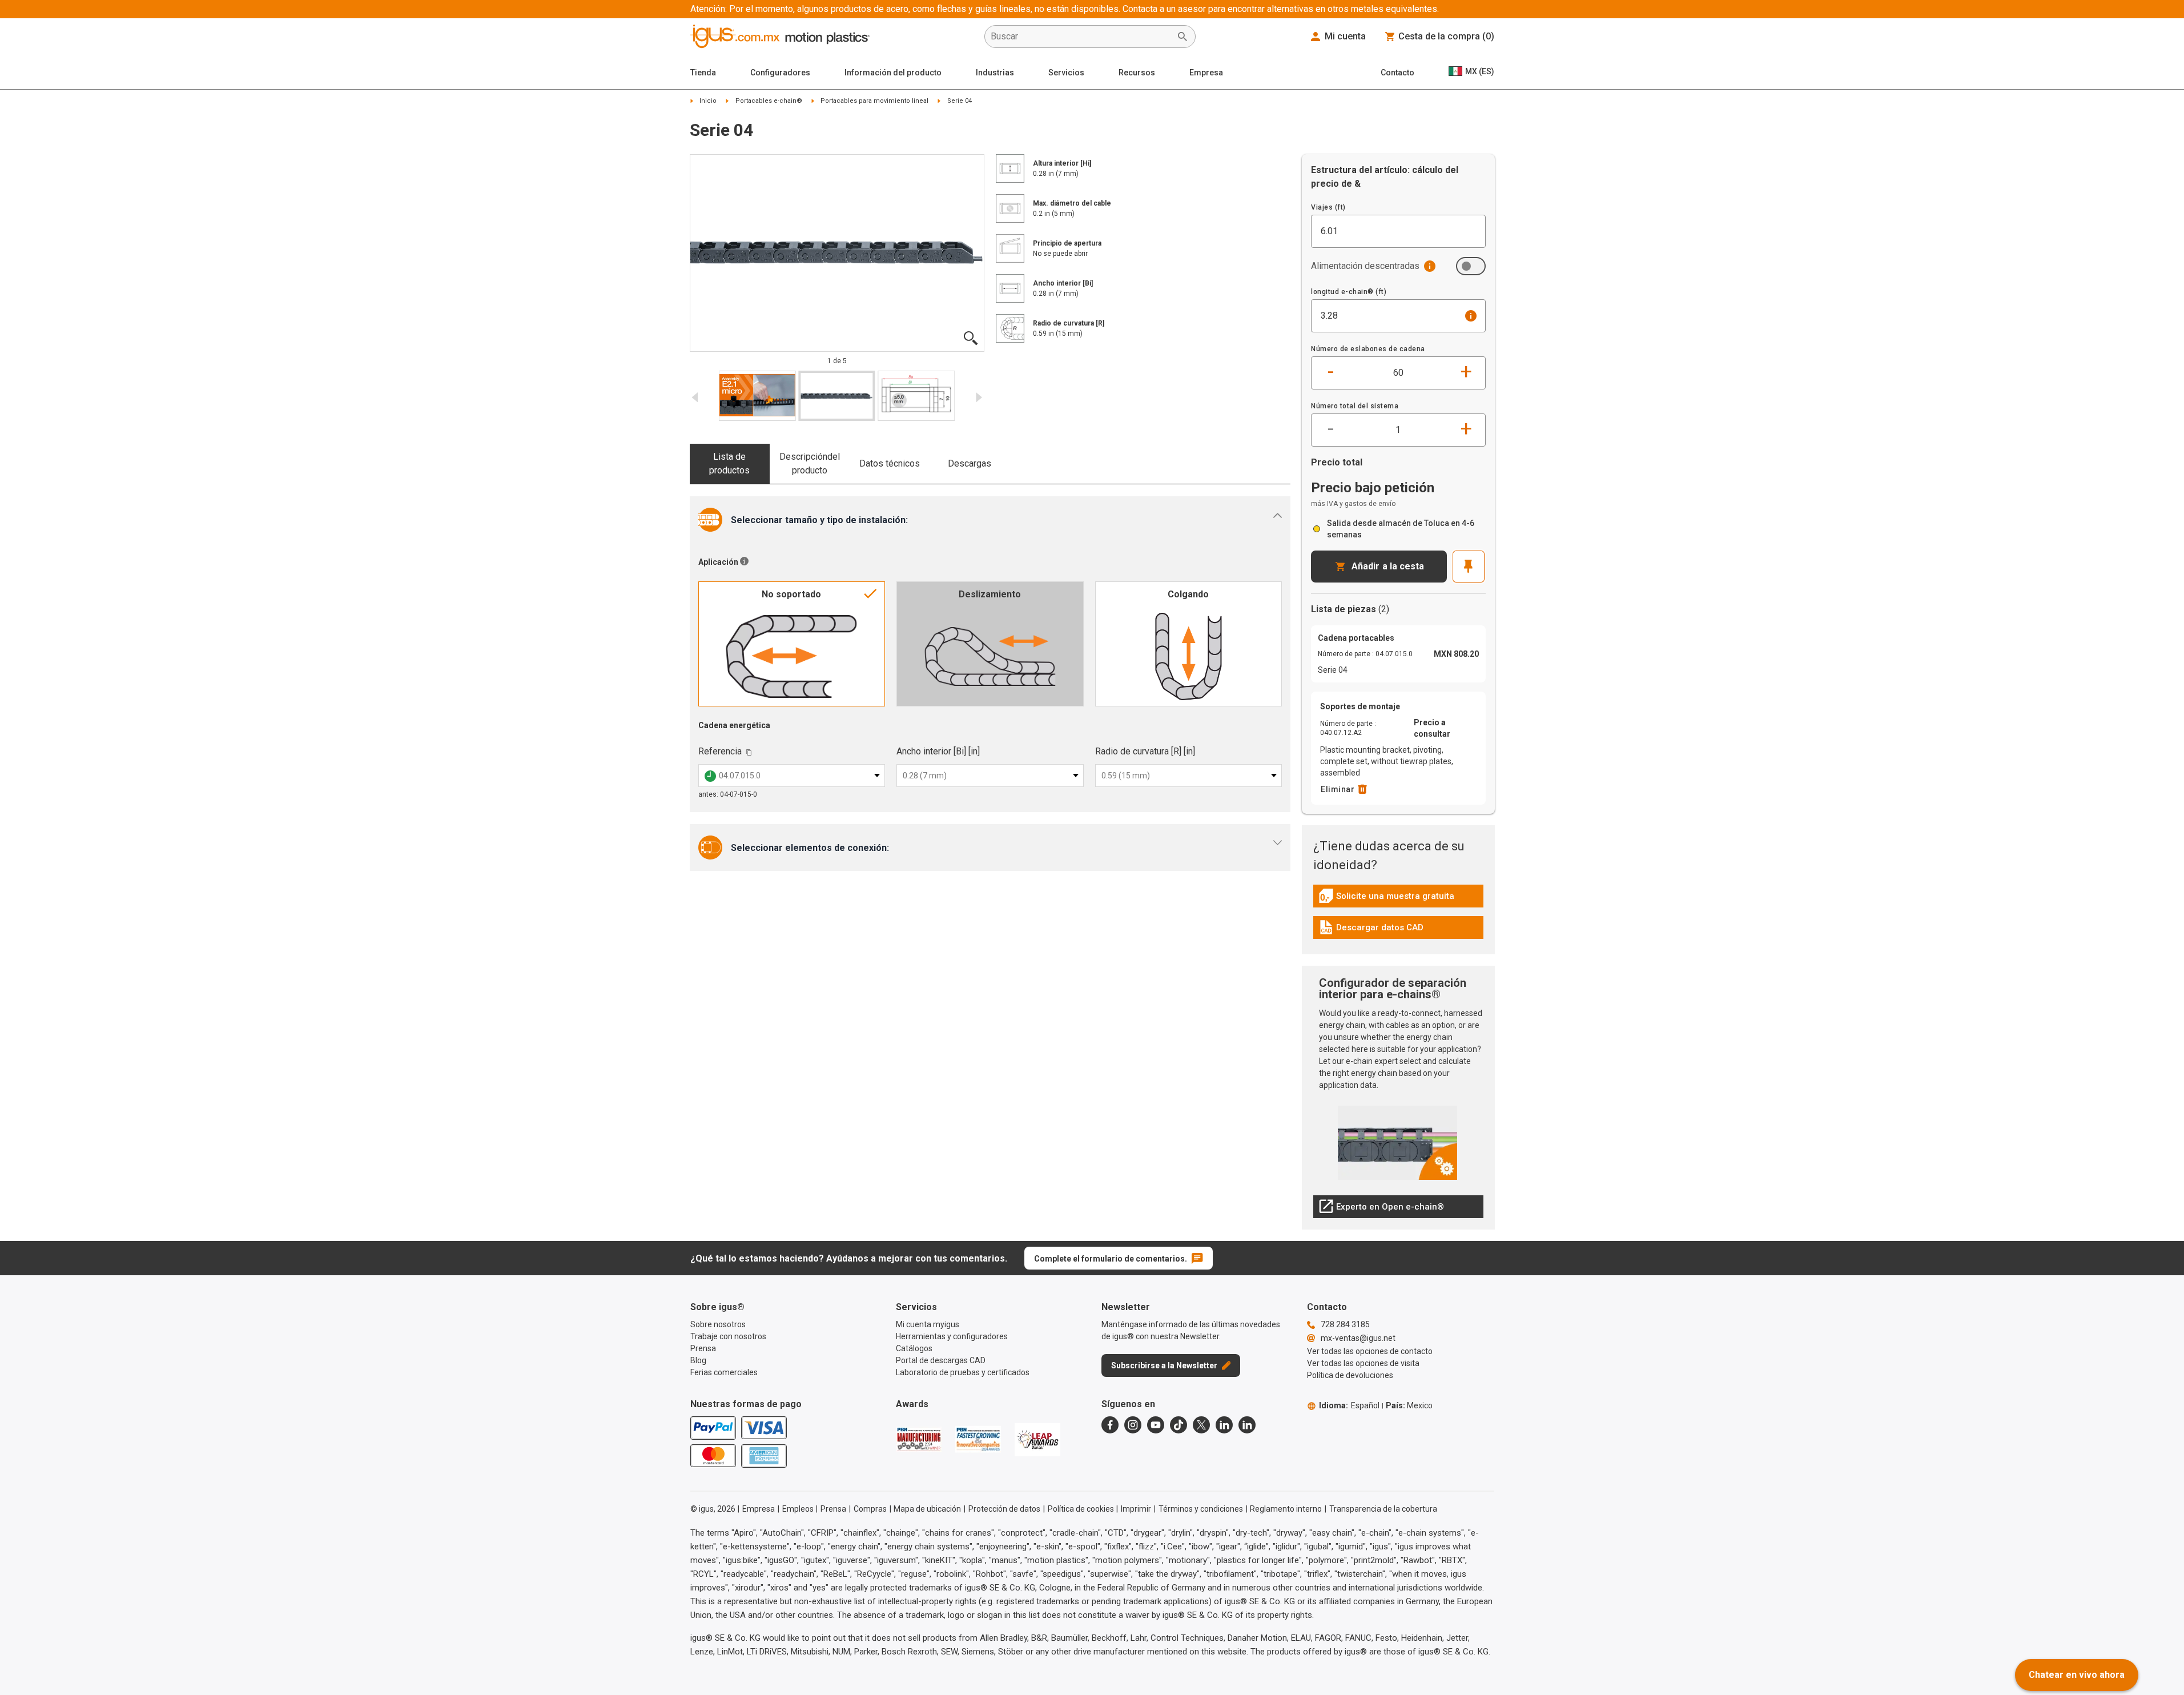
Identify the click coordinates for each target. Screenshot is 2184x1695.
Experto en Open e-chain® (1381, 1210)
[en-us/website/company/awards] (919, 1439)
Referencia (720, 751)
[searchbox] (1081, 37)
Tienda (703, 73)
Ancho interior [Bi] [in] (938, 751)
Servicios (1066, 73)
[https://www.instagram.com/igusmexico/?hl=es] (1133, 1425)
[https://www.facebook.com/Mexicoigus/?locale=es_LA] (1110, 1425)
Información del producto (893, 73)
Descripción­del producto (810, 463)
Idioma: (1349, 1405)
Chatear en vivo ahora (2077, 1675)
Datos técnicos (890, 463)
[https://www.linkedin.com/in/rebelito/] (1247, 1425)
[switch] (1471, 266)
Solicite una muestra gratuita (1386, 899)
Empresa (1206, 73)
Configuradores (780, 73)
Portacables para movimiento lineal (874, 101)
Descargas (970, 463)
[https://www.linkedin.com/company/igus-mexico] (1224, 1425)
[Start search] (1183, 37)
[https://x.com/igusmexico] (1201, 1425)
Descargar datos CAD (1371, 930)
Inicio (708, 101)
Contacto (1397, 73)
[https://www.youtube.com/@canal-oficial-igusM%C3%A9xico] (1156, 1425)
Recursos (1137, 73)
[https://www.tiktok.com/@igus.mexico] (1179, 1425)
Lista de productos (729, 463)
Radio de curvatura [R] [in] (1145, 751)
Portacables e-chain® (769, 101)
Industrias (995, 73)
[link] (1398, 900)
